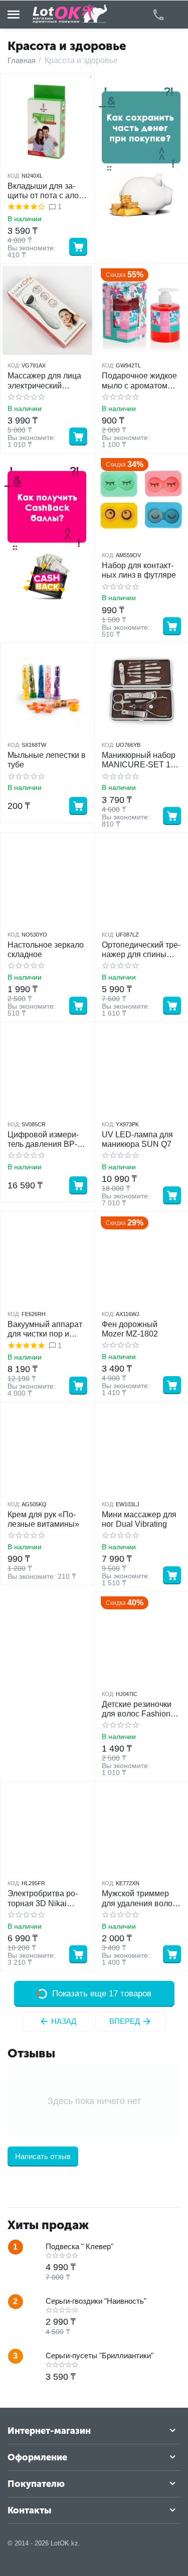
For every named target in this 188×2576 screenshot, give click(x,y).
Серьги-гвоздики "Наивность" (96, 2301)
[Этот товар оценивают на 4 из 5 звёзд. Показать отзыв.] (26, 207)
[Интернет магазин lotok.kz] (70, 14)
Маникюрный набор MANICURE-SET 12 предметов (139, 760)
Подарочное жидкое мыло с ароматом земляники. (139, 381)
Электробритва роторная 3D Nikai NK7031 (43, 1898)
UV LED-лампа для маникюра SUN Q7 (137, 1139)
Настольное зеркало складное (46, 950)
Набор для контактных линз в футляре (139, 570)
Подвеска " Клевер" (79, 2246)
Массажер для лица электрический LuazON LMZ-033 (44, 381)
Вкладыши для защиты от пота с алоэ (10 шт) (45, 191)
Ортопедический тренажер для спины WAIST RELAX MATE (141, 950)
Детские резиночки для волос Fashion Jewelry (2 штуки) (137, 1709)
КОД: (14, 176)
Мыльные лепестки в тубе (47, 760)
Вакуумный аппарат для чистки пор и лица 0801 (45, 1329)
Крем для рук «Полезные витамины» (43, 1519)
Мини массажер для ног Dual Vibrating (139, 1519)
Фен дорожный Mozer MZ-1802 (130, 1329)
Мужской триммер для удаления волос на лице (139, 1898)
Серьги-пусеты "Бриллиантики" (100, 2355)
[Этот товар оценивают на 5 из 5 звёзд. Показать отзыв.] (26, 1346)
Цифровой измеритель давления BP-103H (43, 1140)
